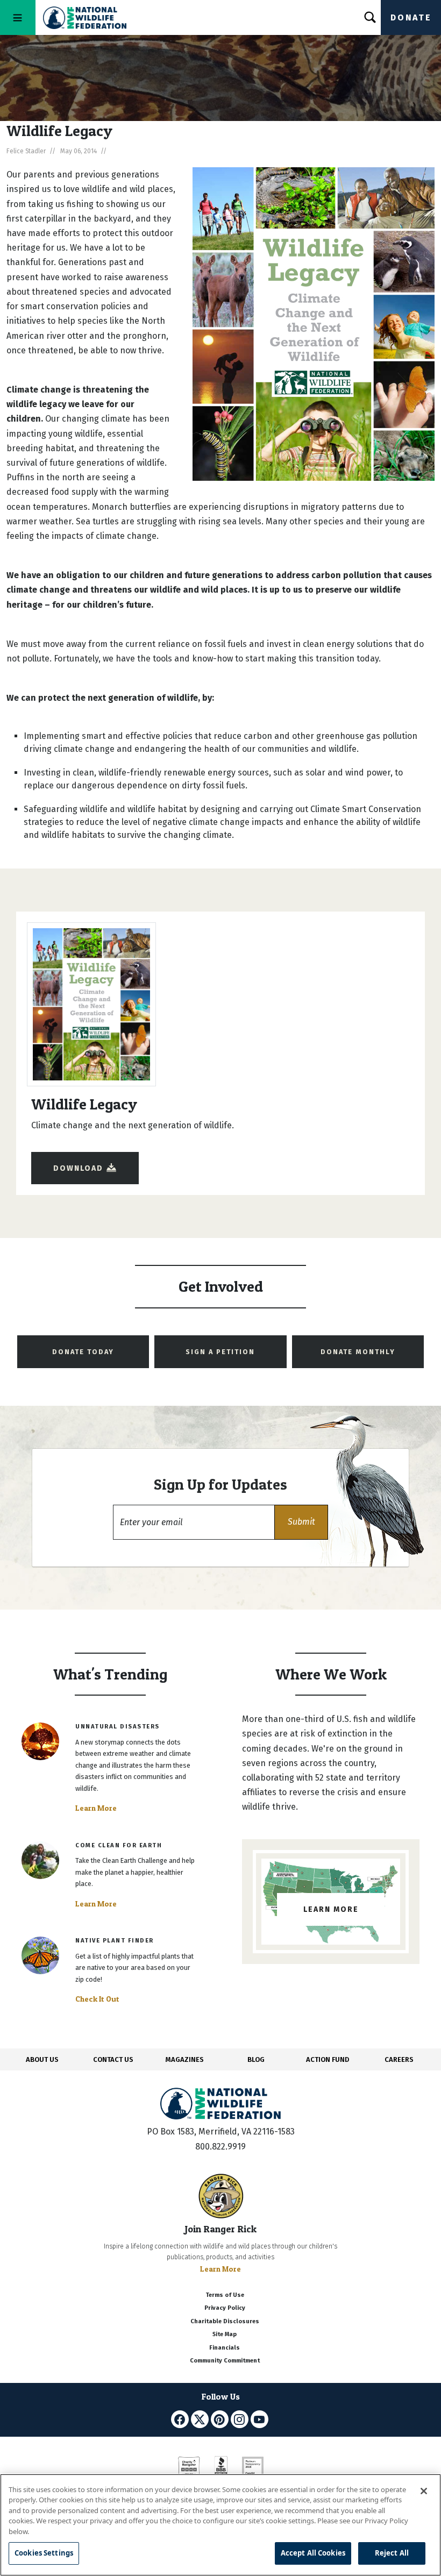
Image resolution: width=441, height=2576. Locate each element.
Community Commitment (225, 2361)
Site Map (225, 2334)
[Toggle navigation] (18, 17)
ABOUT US (42, 2059)
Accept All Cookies (313, 2553)
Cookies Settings (44, 2553)
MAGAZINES (185, 2059)
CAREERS (399, 2059)
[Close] (424, 2491)
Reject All (392, 2553)
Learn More (96, 1808)
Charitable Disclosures (225, 2321)
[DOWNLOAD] (85, 1158)
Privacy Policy (225, 2308)
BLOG (256, 2059)
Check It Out (97, 1999)
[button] (301, 1522)
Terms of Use (225, 2295)
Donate (411, 17)
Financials (225, 2348)
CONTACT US (113, 2059)
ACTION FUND (328, 2059)
